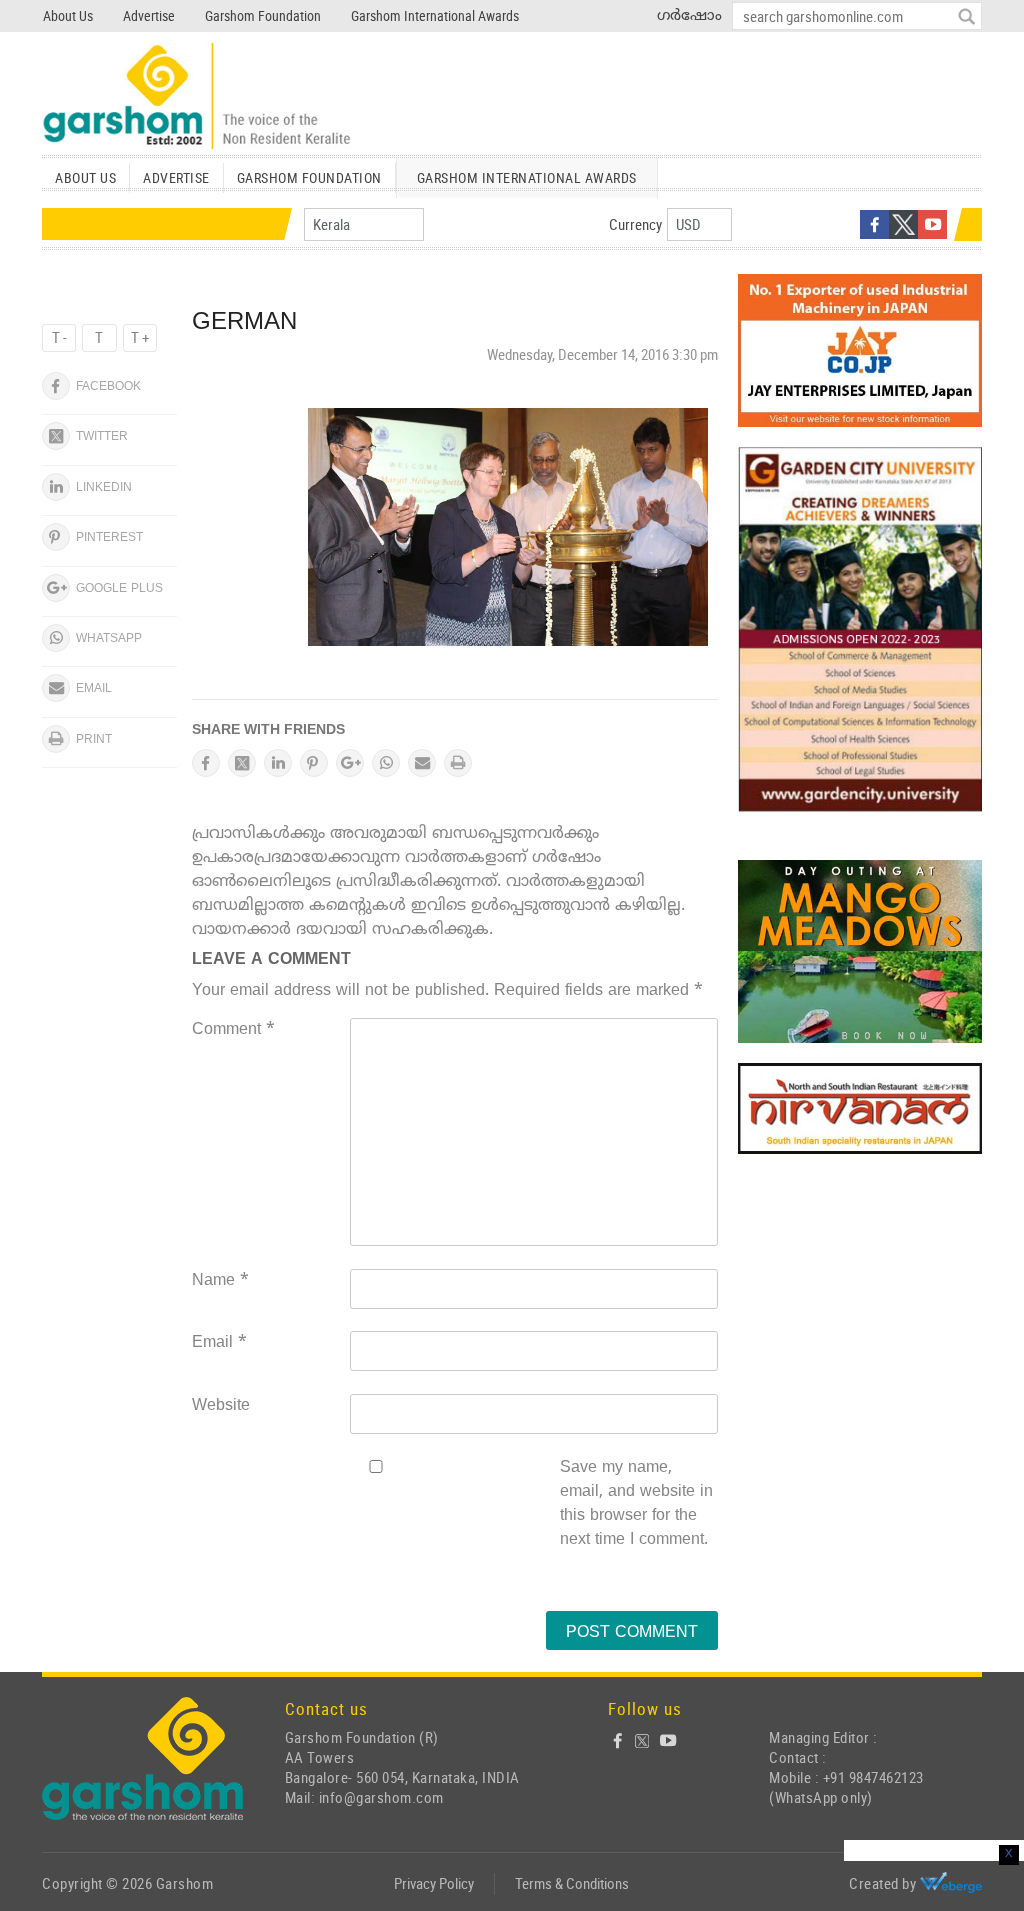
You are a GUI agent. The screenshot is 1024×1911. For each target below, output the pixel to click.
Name (220, 1281)
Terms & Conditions (572, 1883)
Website (221, 1406)
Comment (233, 1030)
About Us (68, 15)
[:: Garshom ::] (197, 96)
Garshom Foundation (263, 15)
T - (59, 337)
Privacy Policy (434, 1883)
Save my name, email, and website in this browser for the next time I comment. (636, 1504)
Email (219, 1343)
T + (140, 337)
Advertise (149, 15)
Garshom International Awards (435, 15)
